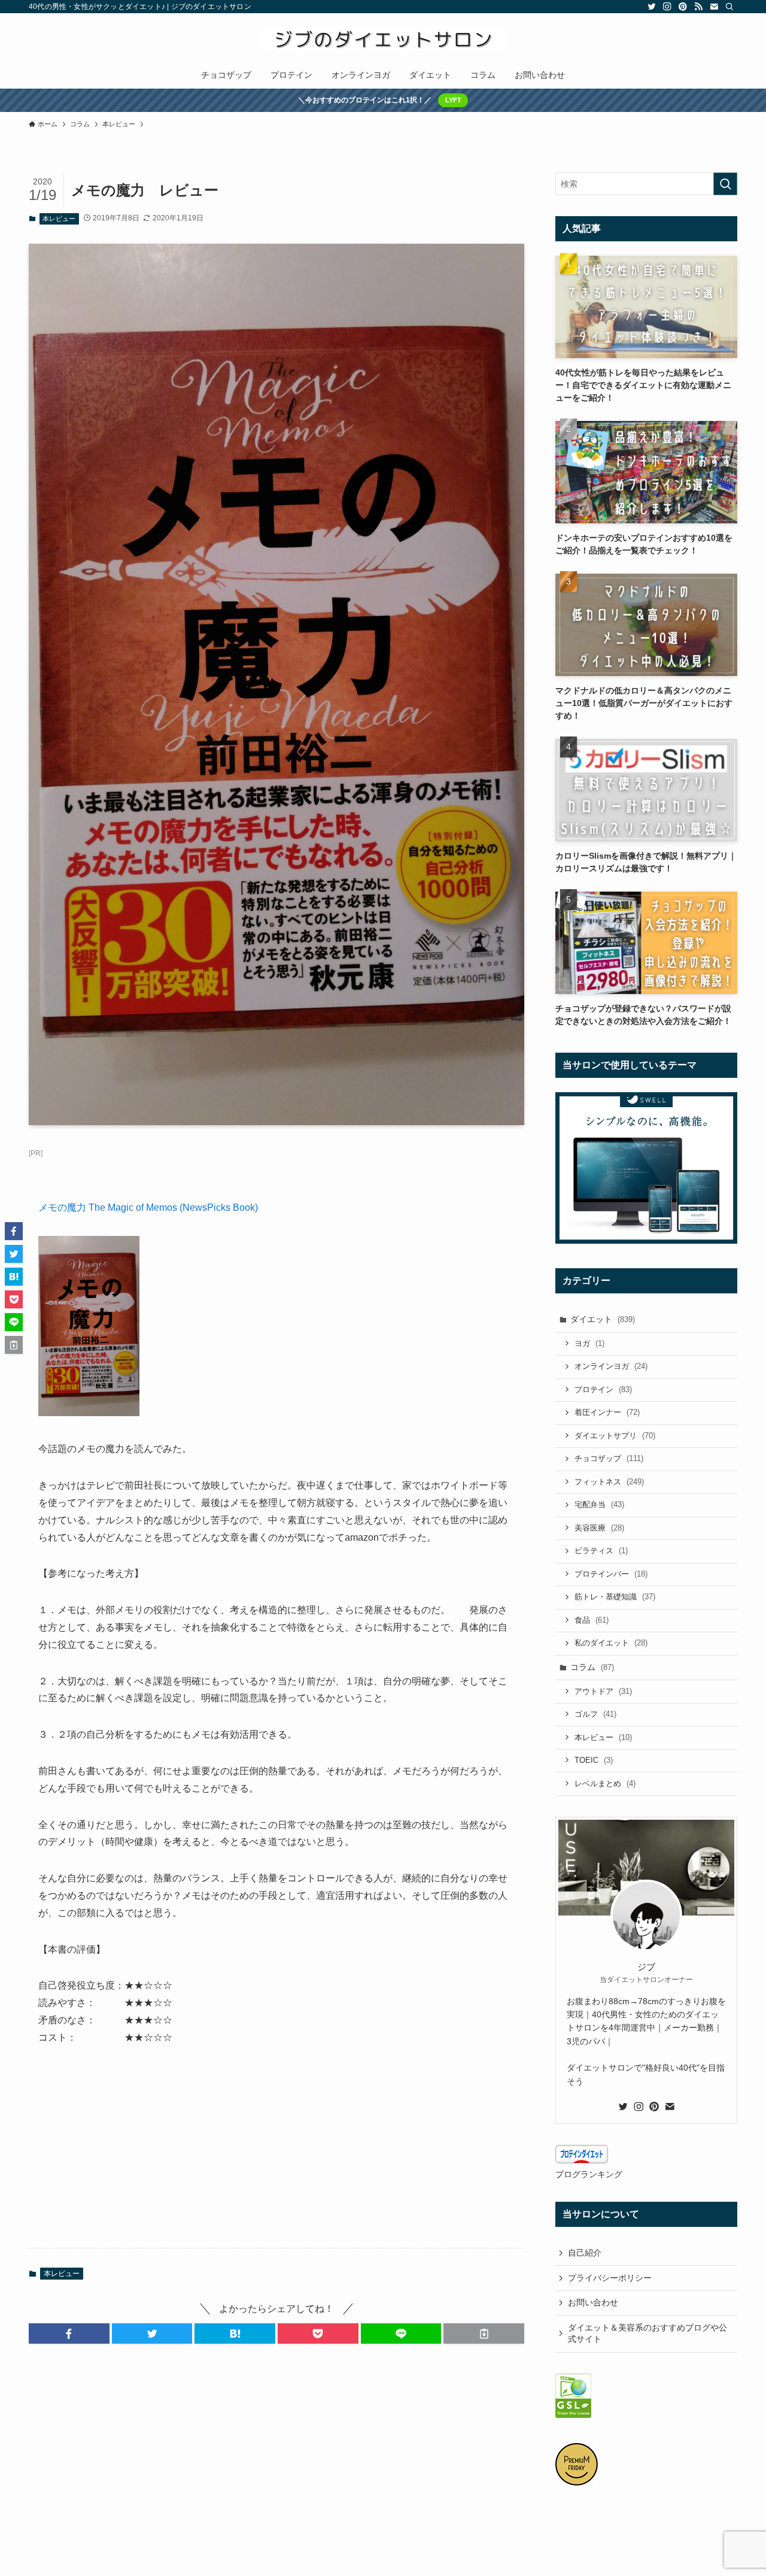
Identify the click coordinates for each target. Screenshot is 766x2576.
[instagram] (667, 7)
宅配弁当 (599, 1504)
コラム (592, 1667)
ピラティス (601, 1551)
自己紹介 (585, 2253)
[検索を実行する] (725, 184)
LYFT (453, 100)
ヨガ (589, 1343)
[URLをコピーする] (484, 2333)
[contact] (714, 7)
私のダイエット (611, 1643)
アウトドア (603, 1691)
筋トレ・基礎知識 (615, 1597)
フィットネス (609, 1482)
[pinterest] (683, 7)
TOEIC (594, 1760)
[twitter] (652, 7)
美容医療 (599, 1528)
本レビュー (59, 219)
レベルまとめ (605, 1783)
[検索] (729, 7)
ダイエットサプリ (615, 1436)
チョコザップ (609, 1458)
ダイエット (603, 1319)
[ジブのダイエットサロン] (383, 40)
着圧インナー (607, 1412)
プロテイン (603, 1389)
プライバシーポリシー (610, 2278)
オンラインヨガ (611, 1366)
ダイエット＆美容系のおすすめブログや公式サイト (648, 2333)
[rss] (698, 7)
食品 (592, 1620)
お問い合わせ (593, 2302)
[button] (69, 2333)
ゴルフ (595, 1714)
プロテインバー (611, 1574)
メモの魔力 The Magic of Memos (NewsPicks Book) (148, 1207)
